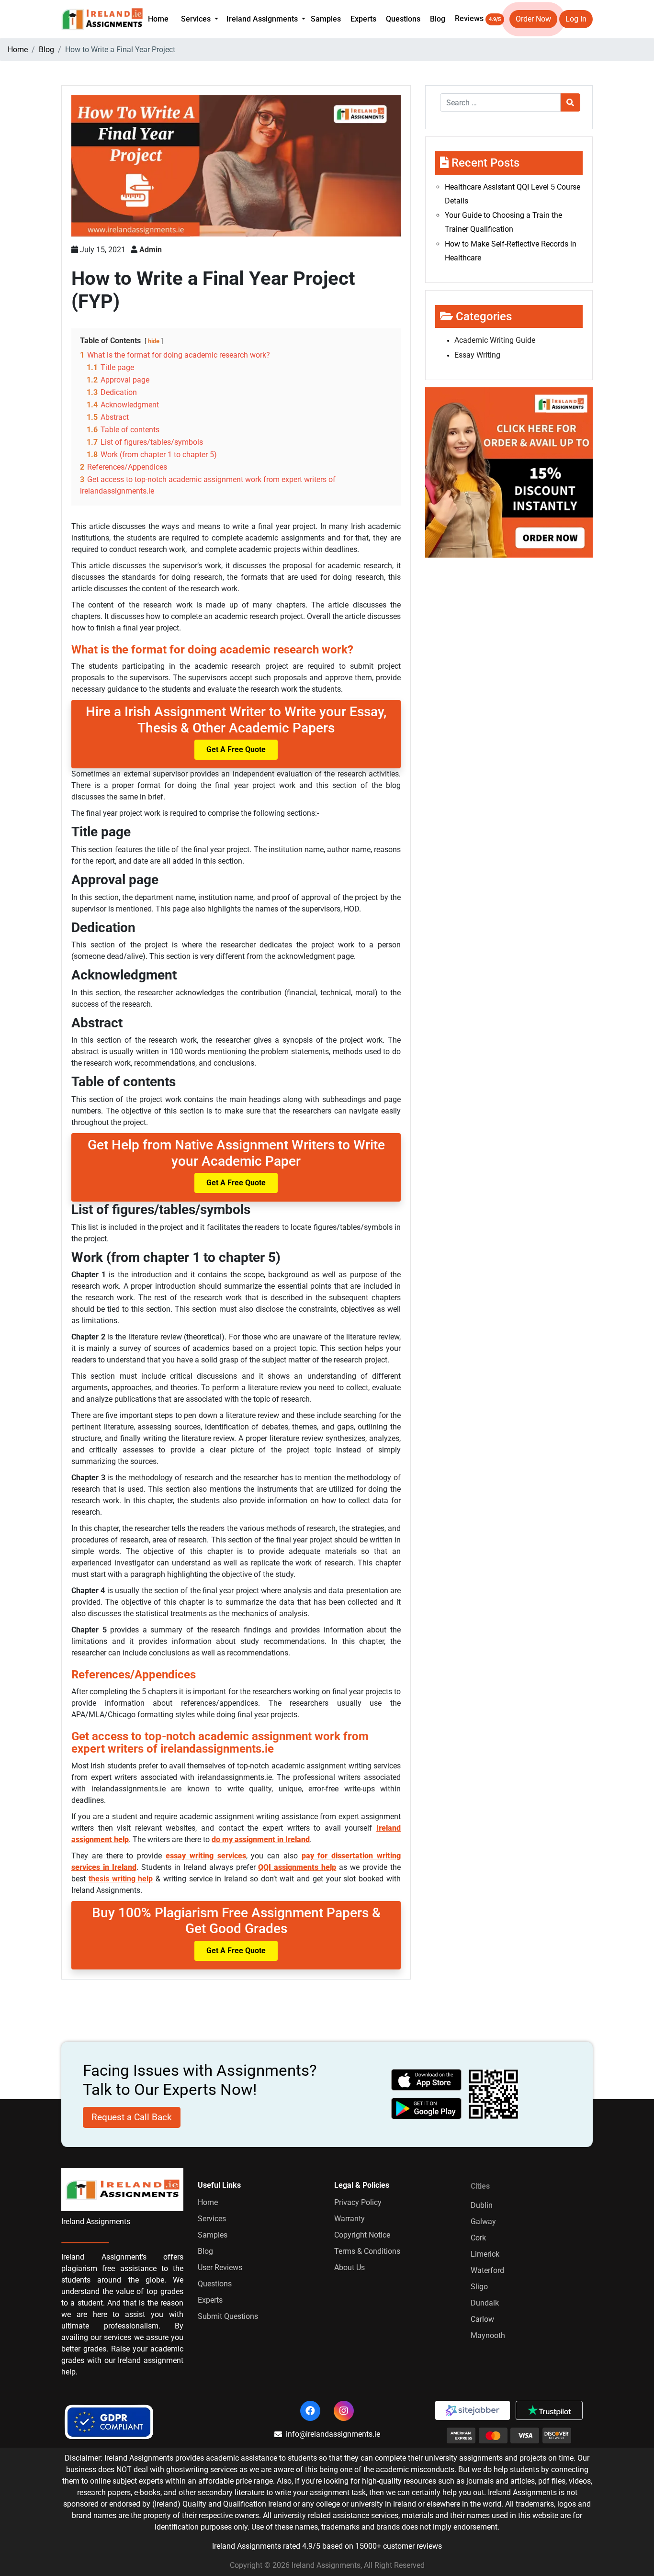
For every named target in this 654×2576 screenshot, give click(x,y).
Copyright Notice (362, 2235)
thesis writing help (121, 1879)
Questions (403, 19)
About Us (350, 2267)
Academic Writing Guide (495, 340)
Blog (438, 19)
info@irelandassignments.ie (333, 2434)
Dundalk (485, 2303)
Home (158, 19)
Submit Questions (228, 2316)
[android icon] (427, 2109)
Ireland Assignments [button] (263, 19)
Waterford (487, 2270)
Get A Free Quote (236, 749)
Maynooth (488, 2335)
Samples (326, 19)
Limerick (485, 2254)
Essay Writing (477, 355)
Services (212, 2219)
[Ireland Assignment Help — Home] (102, 18)
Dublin (482, 2205)
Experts (363, 19)
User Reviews (220, 2267)
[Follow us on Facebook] (310, 2411)
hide (154, 341)
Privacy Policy (358, 2202)
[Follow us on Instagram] (344, 2411)
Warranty (350, 2219)
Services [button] (197, 19)
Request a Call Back (132, 2117)
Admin (151, 250)
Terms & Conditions (367, 2251)
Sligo (479, 2287)
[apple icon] (427, 2080)
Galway (483, 2222)
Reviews (478, 18)
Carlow (482, 2319)
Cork (478, 2238)
